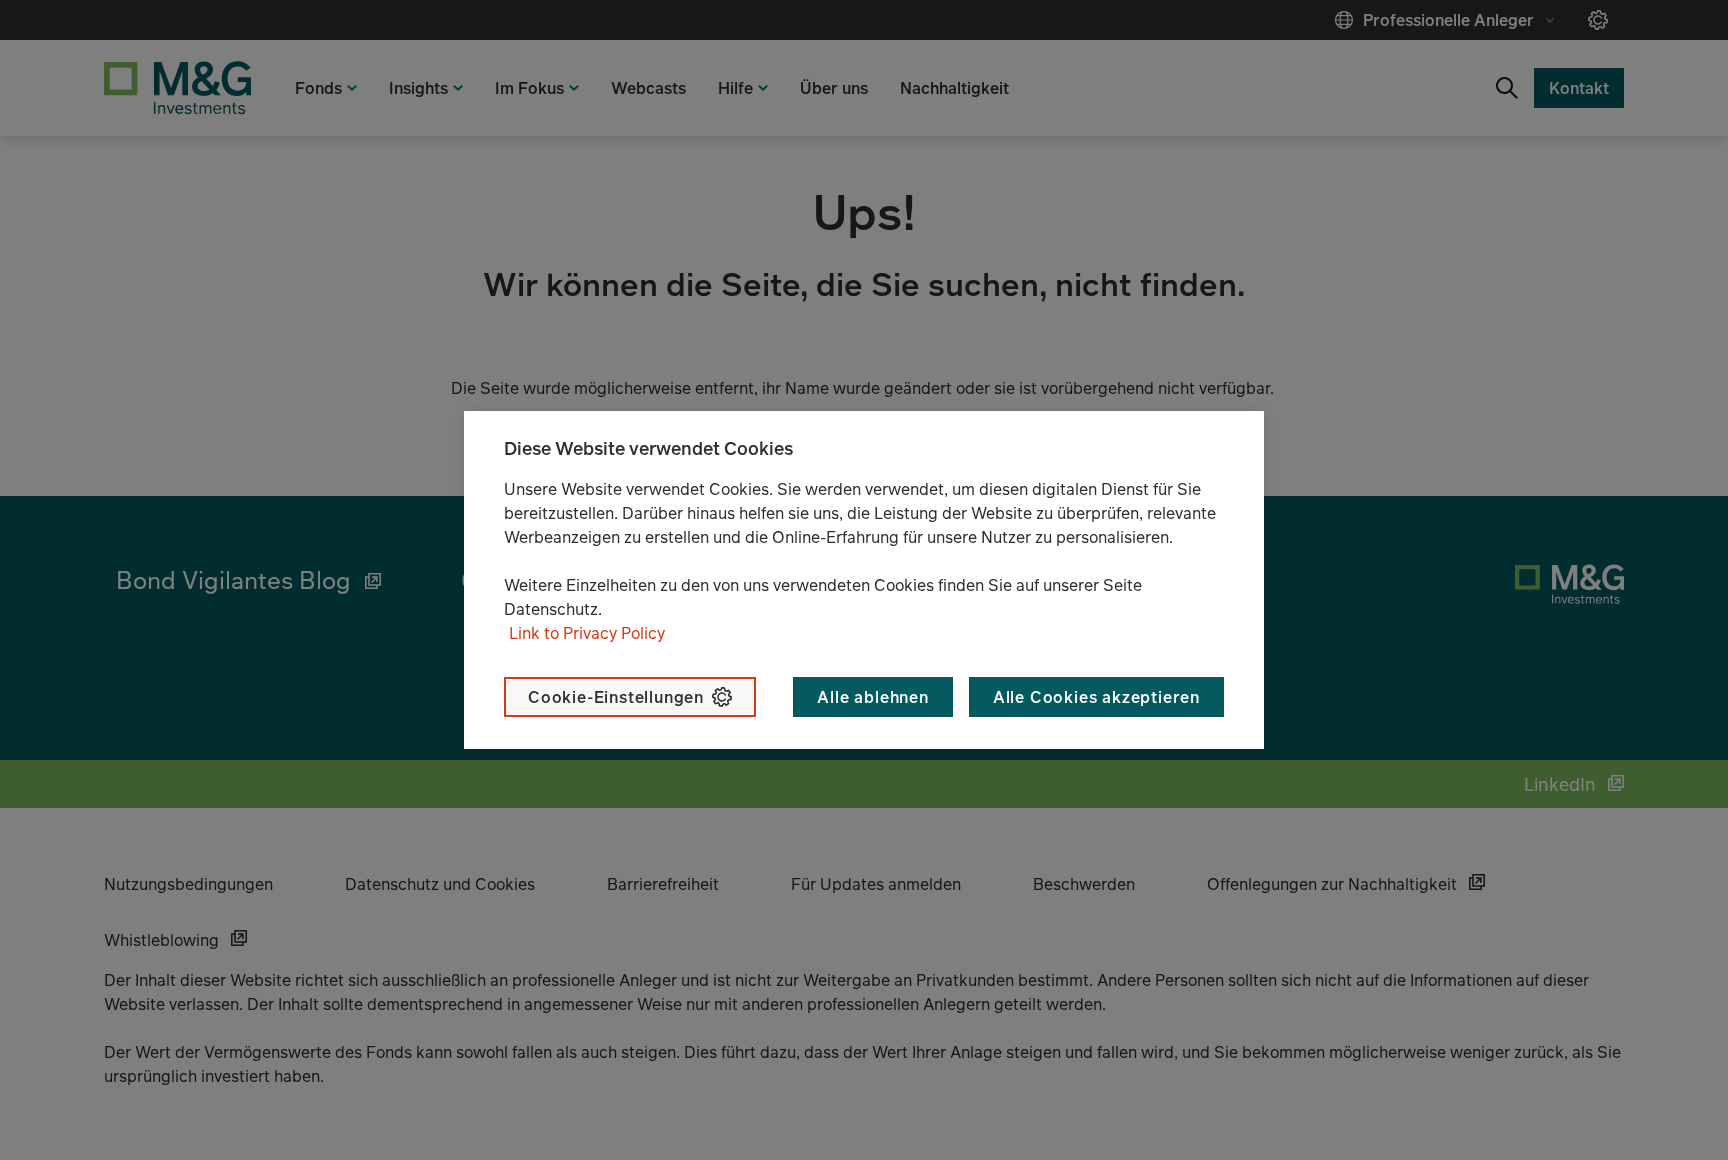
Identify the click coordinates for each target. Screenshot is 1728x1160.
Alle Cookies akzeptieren (1096, 697)
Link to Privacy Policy (587, 633)
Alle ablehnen (872, 697)
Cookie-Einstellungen (616, 697)
